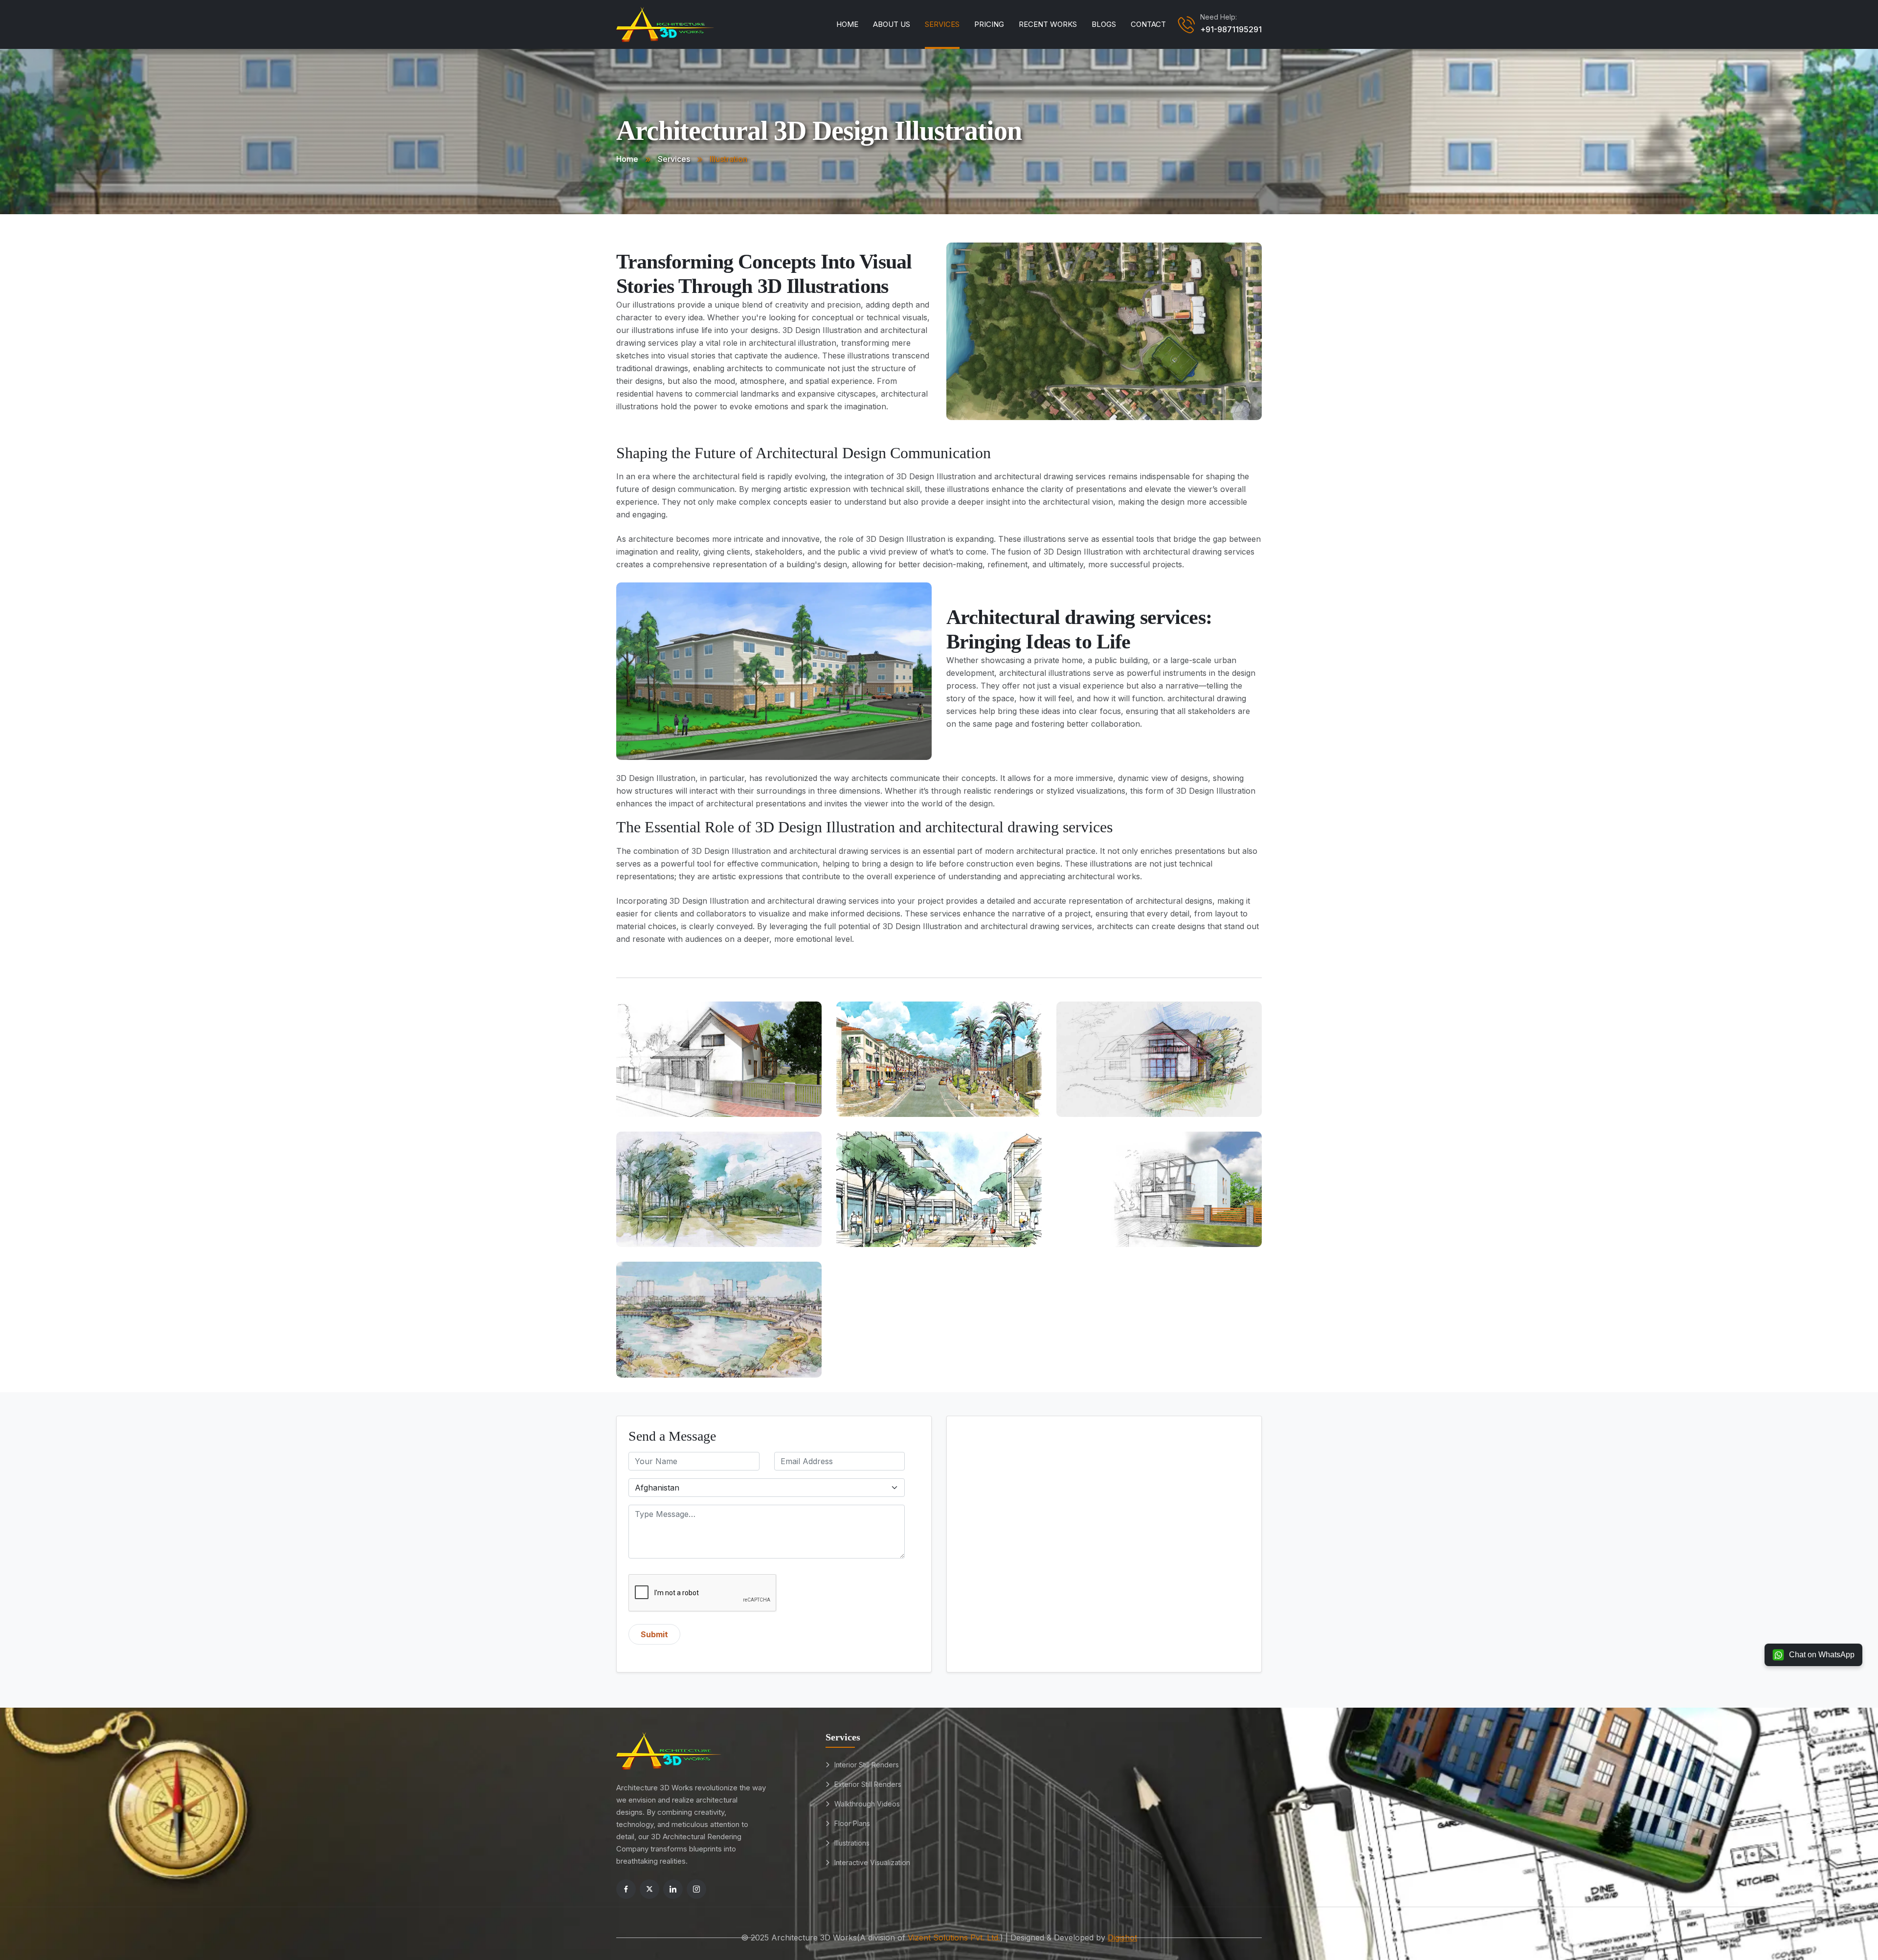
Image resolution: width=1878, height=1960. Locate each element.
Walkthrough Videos (867, 1804)
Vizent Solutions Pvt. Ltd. (954, 1938)
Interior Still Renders (867, 1765)
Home (847, 24)
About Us (892, 24)
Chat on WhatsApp (1822, 1655)
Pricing (989, 24)
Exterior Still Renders (868, 1784)
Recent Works (1048, 24)
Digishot (1122, 1938)
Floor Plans (852, 1823)
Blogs (1104, 24)
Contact (1148, 24)
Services (942, 24)
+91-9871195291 (1231, 29)
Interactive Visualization (872, 1862)
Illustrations (852, 1843)
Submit (654, 1634)
